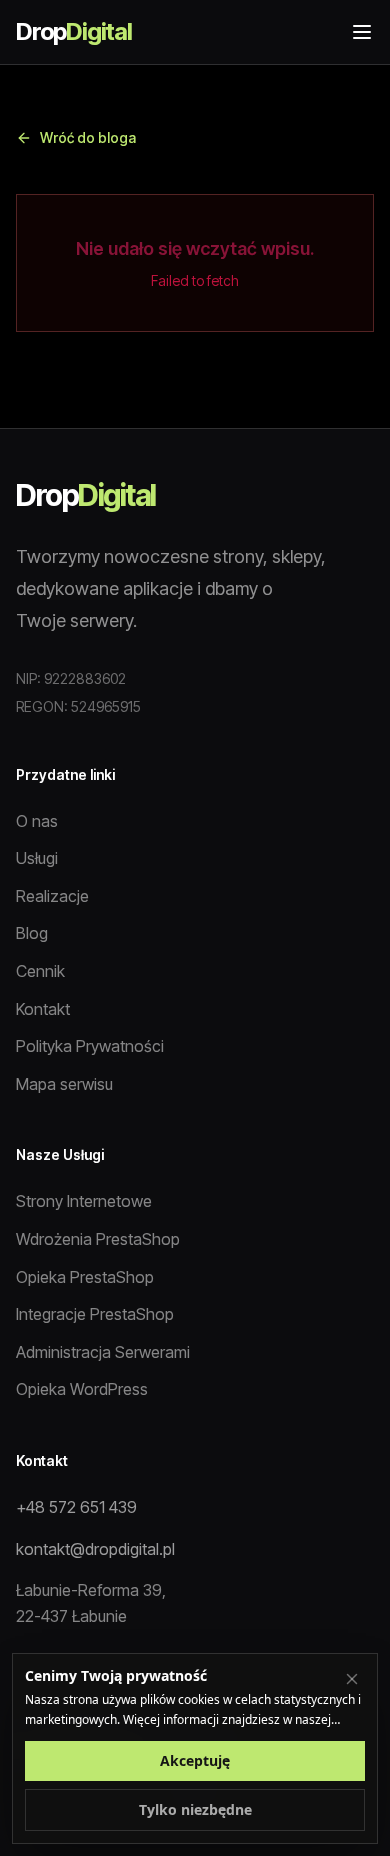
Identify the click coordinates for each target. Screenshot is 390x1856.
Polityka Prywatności (90, 1046)
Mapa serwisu (64, 1084)
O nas (37, 821)
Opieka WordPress (82, 1389)
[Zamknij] (352, 1679)
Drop (74, 31)
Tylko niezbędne (195, 1809)
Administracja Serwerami (103, 1352)
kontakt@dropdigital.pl (95, 1549)
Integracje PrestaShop (95, 1314)
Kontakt (43, 1009)
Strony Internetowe (84, 1201)
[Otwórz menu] (362, 32)
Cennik (40, 971)
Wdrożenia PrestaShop (98, 1239)
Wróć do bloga (88, 137)
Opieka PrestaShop (85, 1277)
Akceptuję (195, 1760)
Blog (32, 933)
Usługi (37, 858)
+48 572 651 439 (76, 1507)
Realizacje (52, 896)
